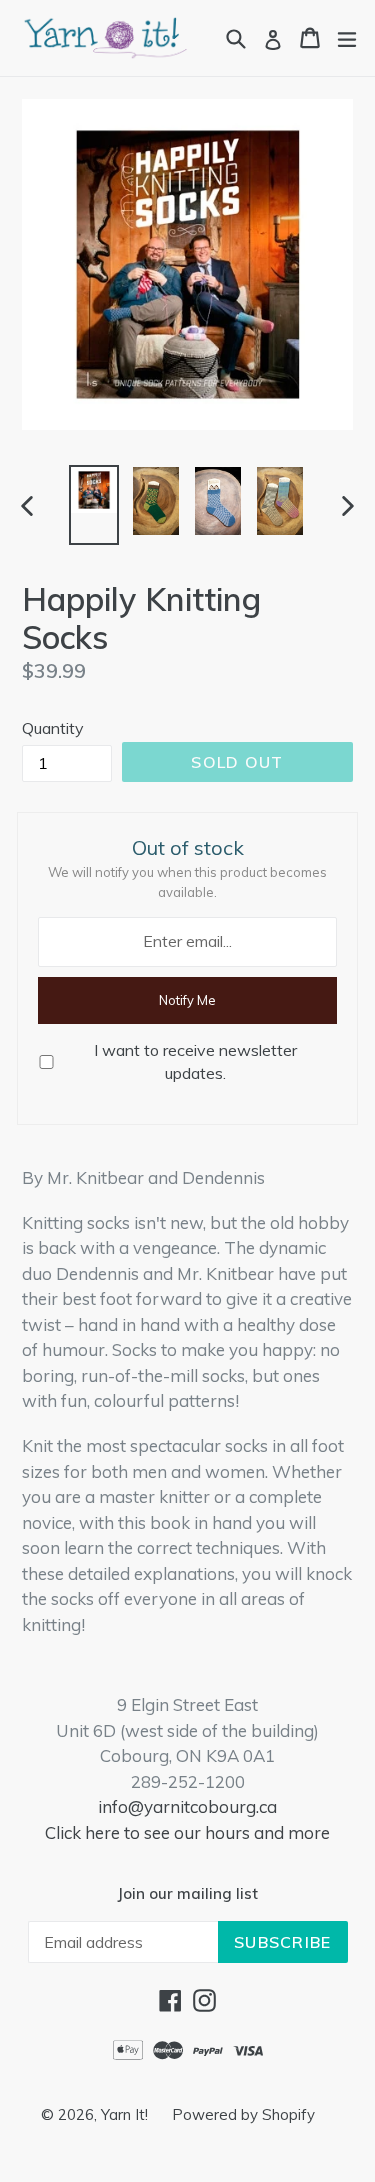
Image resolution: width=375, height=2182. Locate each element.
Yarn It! (126, 2114)
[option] (94, 505)
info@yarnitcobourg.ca (187, 1806)
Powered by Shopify (243, 2114)
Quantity (53, 728)
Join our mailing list (187, 1894)
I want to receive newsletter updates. (195, 1061)
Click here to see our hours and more (187, 1832)
